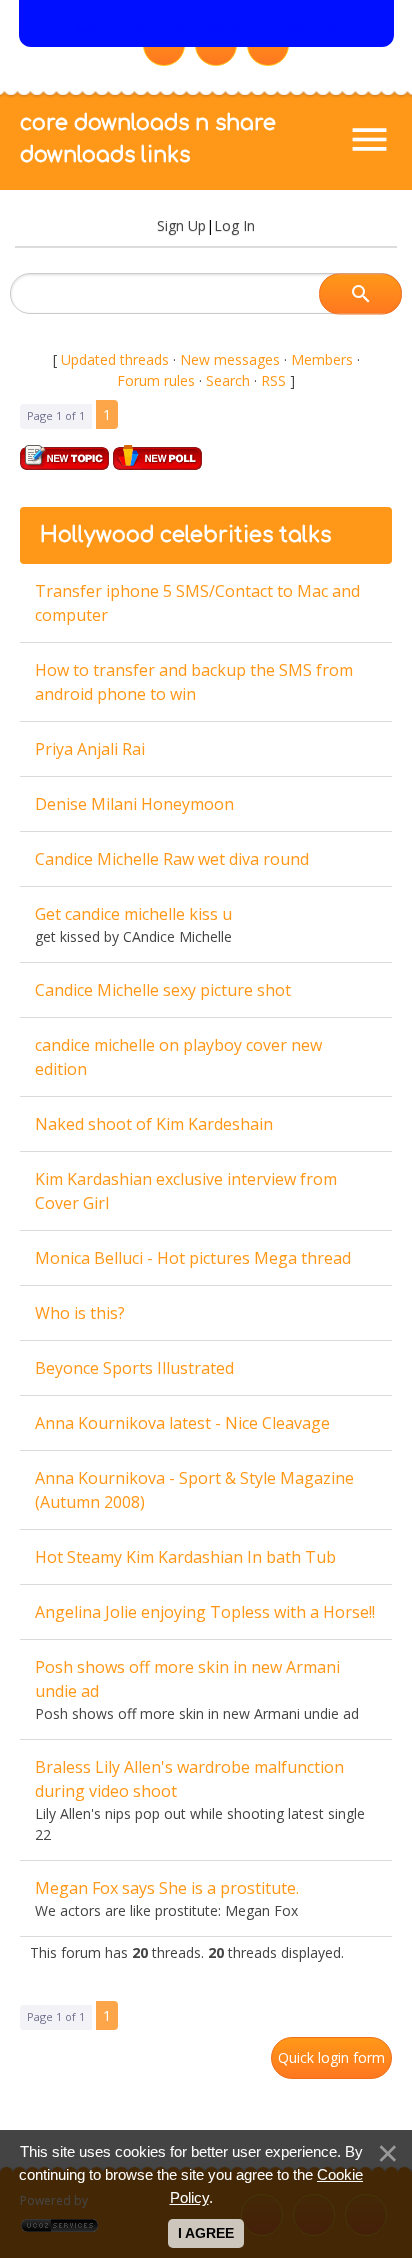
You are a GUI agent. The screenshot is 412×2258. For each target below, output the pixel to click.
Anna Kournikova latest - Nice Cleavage (182, 1423)
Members (322, 359)
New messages (230, 359)
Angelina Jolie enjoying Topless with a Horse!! (205, 1612)
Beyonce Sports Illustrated (134, 1368)
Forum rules (156, 380)
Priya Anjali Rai (90, 749)
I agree (206, 2233)
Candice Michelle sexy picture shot (163, 990)
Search (228, 380)
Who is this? (80, 1313)
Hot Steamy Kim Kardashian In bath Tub (185, 1557)
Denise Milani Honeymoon (134, 804)
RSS (273, 380)
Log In (234, 225)
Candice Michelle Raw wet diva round (172, 859)
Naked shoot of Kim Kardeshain (154, 1124)
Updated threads (115, 359)
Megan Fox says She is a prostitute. (167, 1888)
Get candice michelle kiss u (133, 914)
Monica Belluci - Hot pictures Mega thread (193, 1258)
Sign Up (181, 225)
